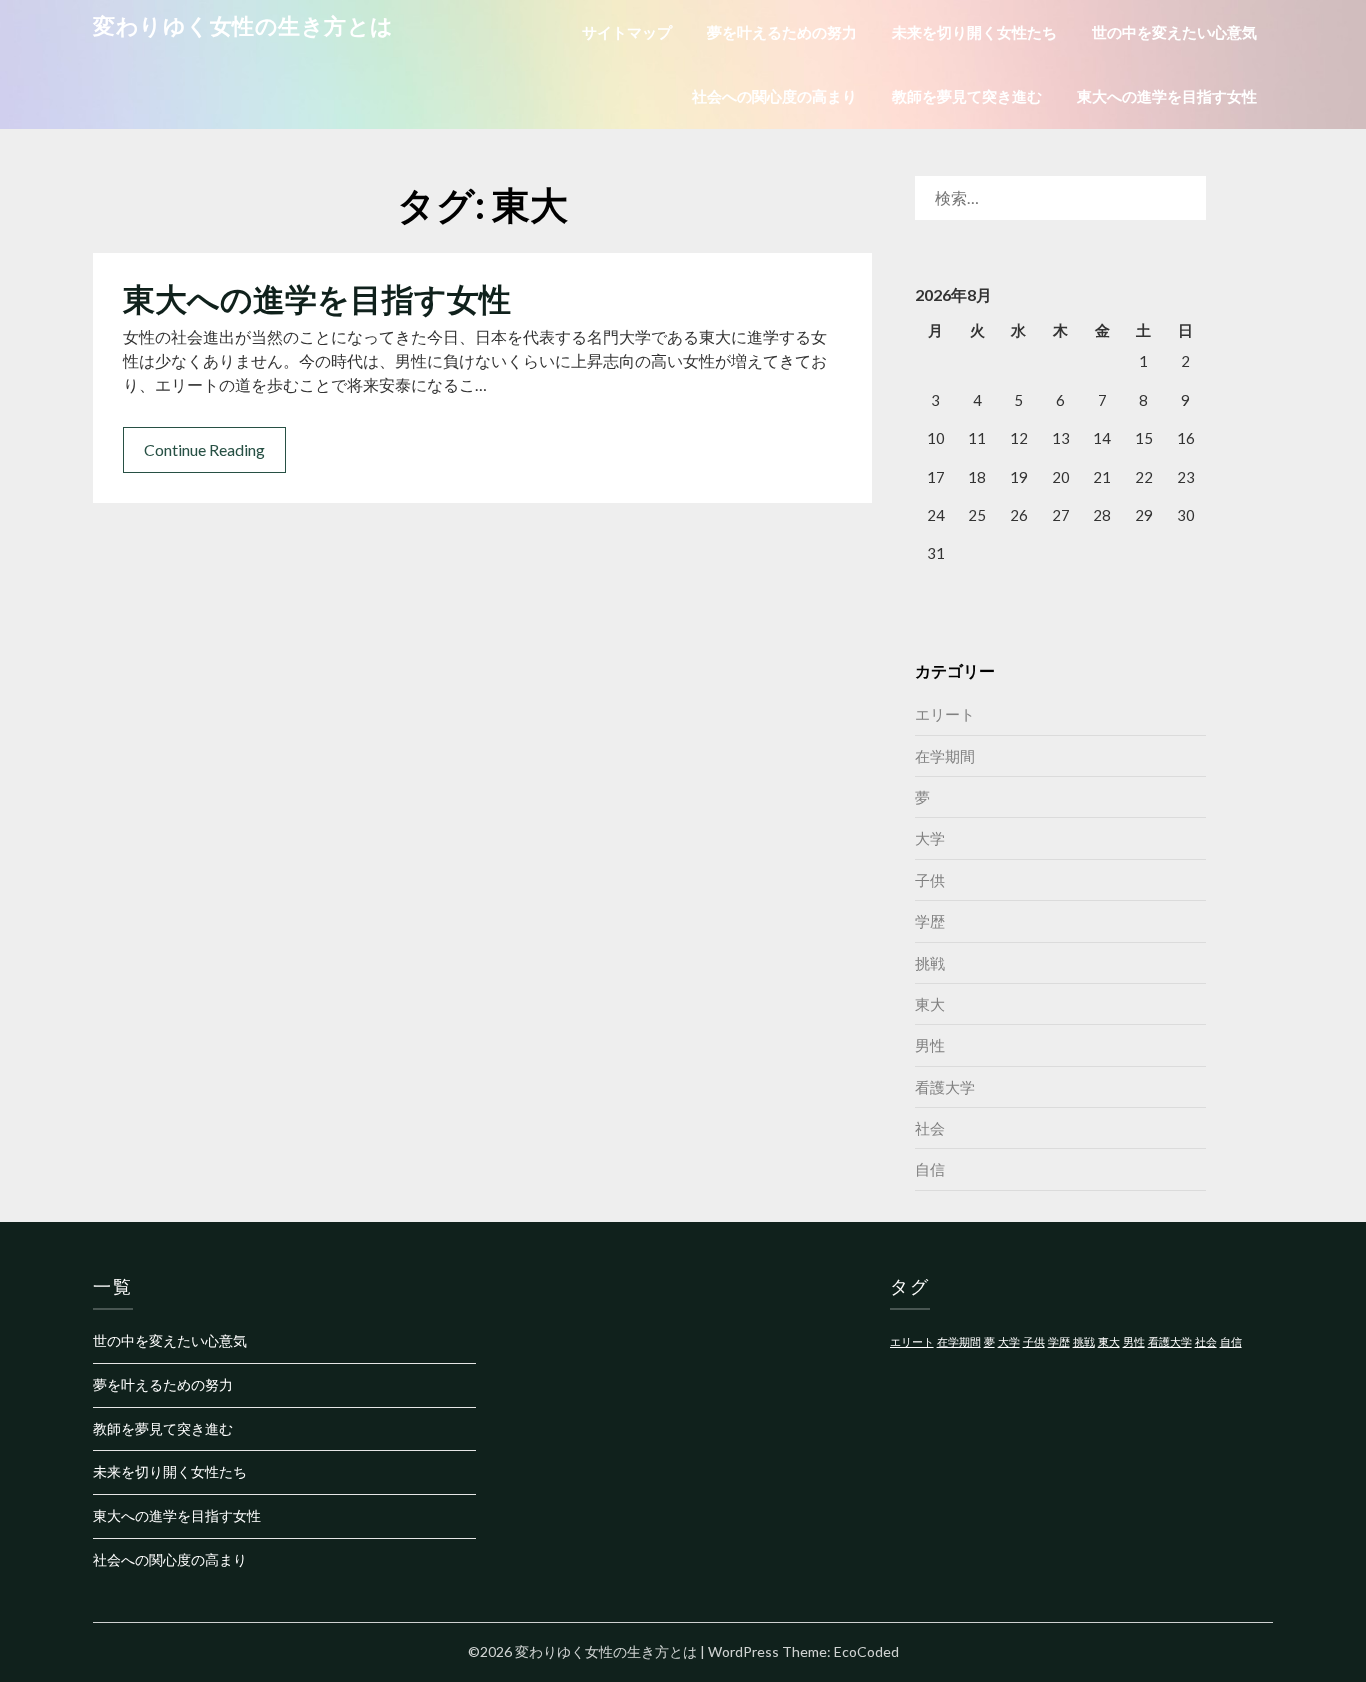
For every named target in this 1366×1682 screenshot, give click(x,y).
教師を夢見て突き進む (967, 96)
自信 (930, 1169)
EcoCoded (866, 1651)
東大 (930, 1004)
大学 (930, 838)
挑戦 (930, 963)
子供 (930, 880)
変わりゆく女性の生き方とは (243, 25)
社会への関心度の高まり (774, 96)
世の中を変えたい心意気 (1174, 32)
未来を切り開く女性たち (974, 32)
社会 (930, 1128)
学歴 (930, 921)
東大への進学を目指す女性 (1167, 96)
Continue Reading (204, 449)
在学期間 (945, 756)
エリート (945, 714)
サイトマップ (627, 32)
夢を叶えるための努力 (782, 32)
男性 (930, 1045)
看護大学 (945, 1087)
